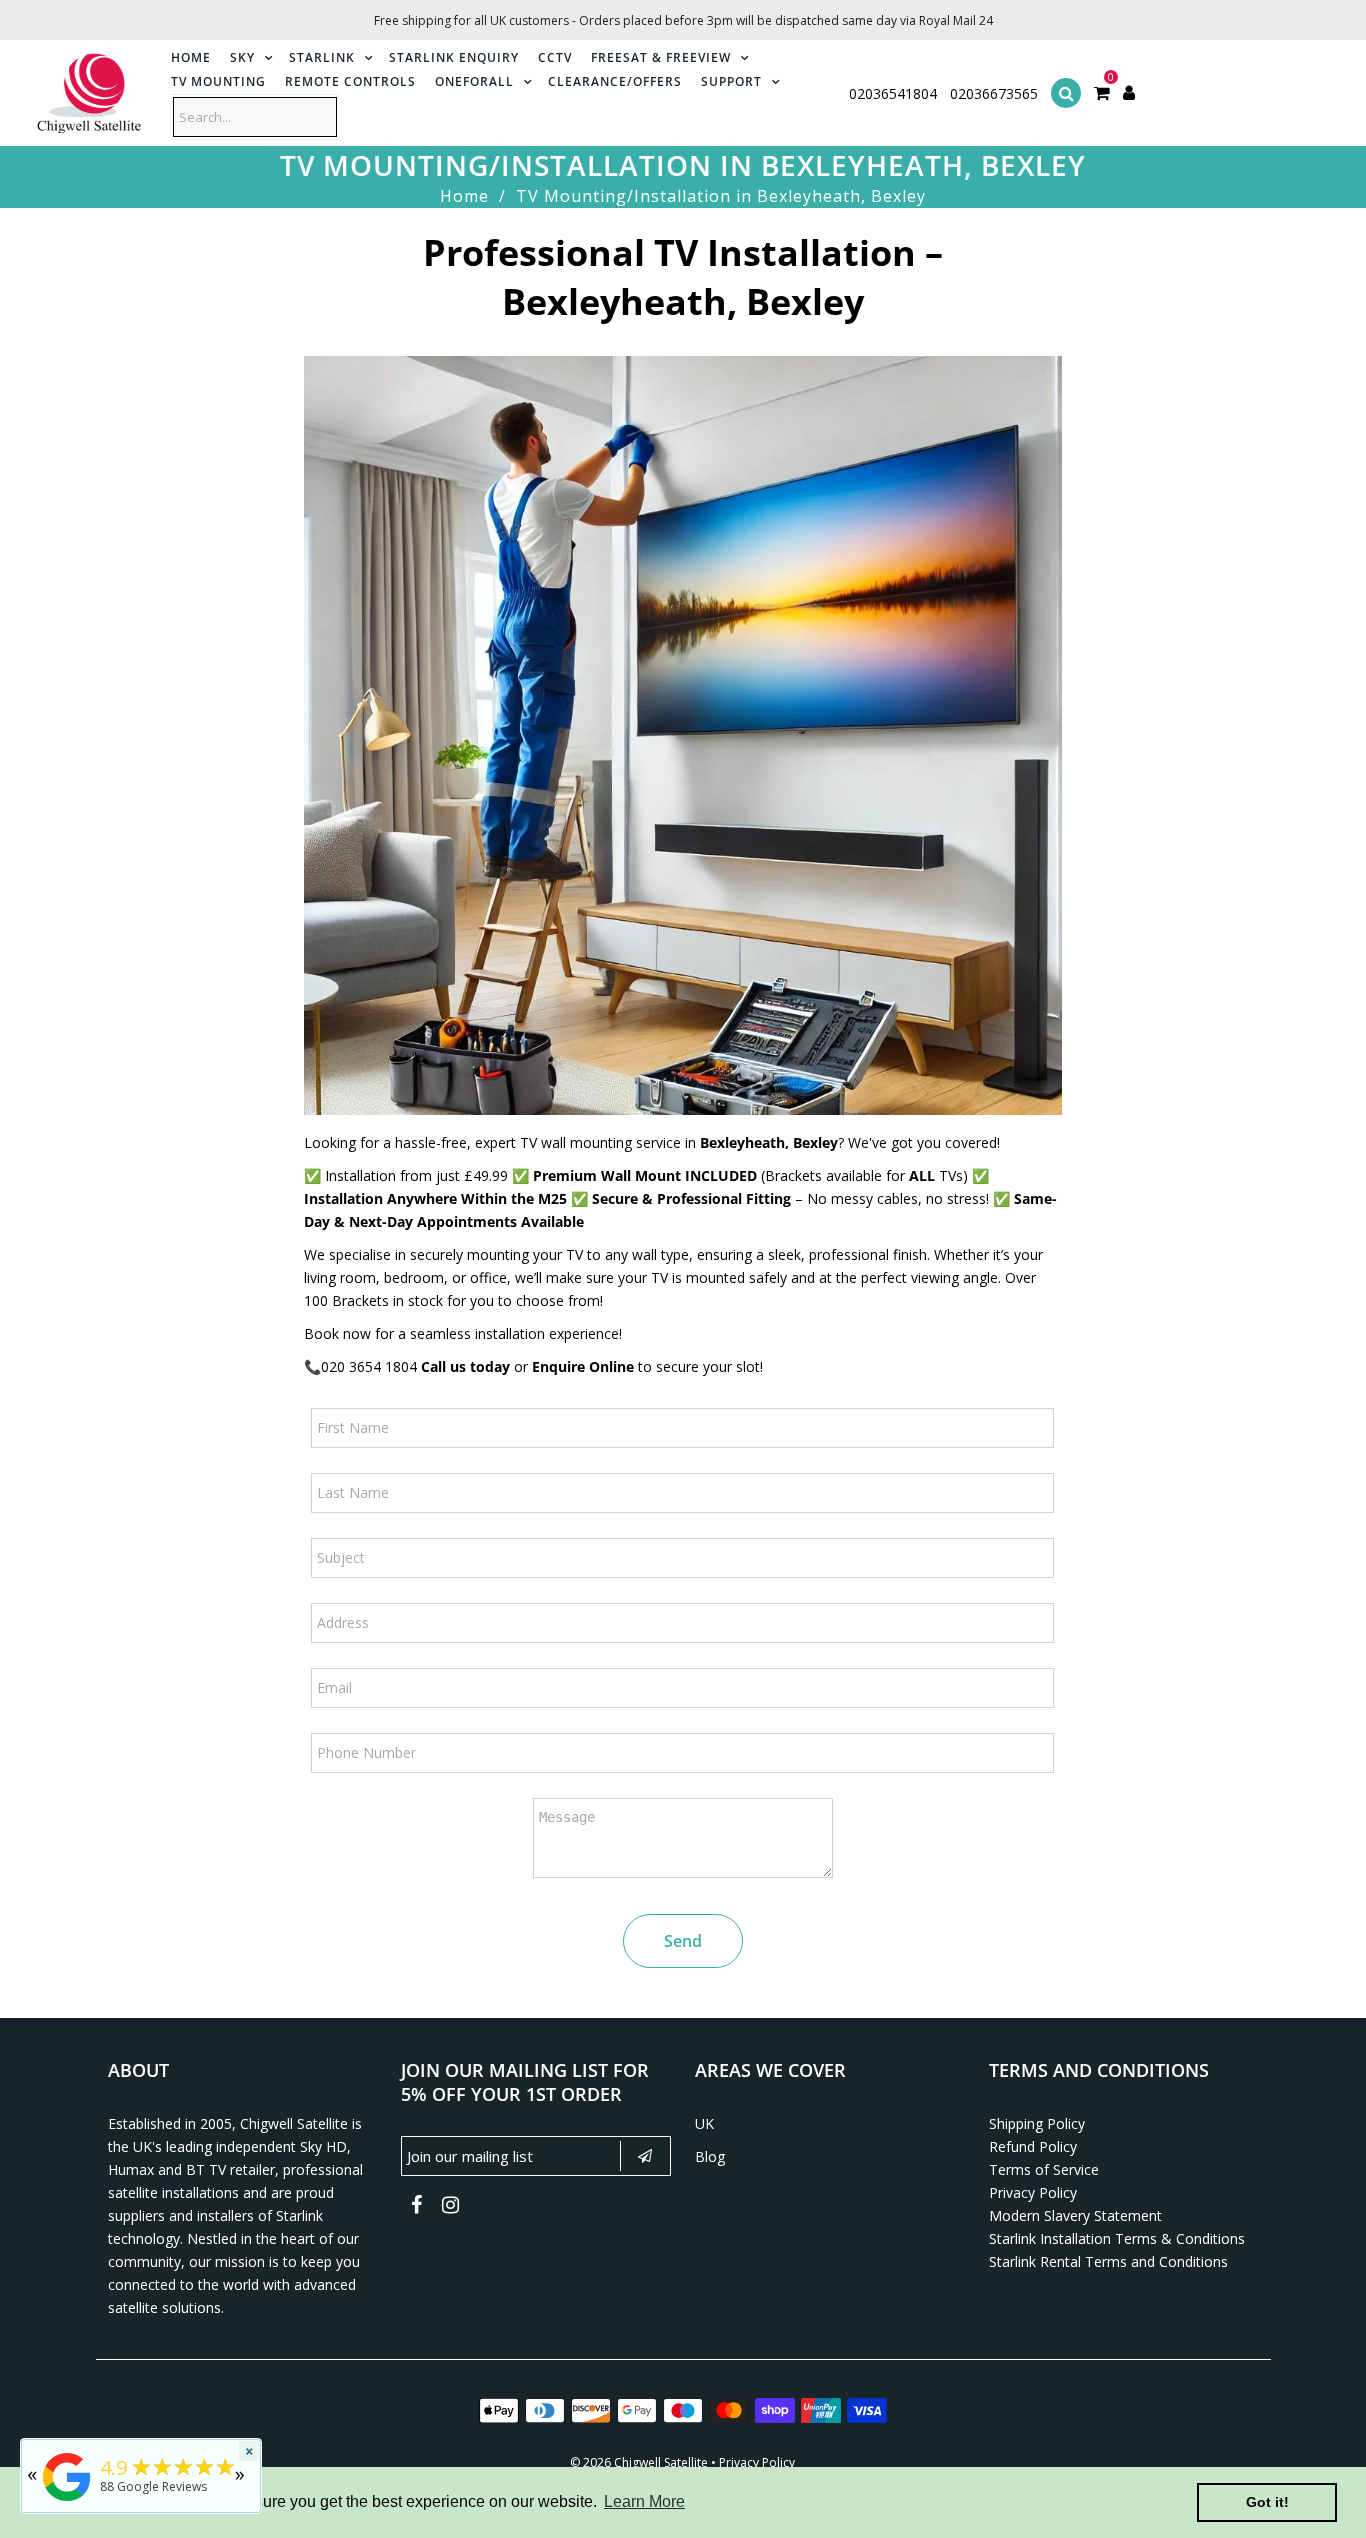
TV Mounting (218, 81)
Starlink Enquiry (454, 57)
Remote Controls (350, 81)
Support (731, 81)
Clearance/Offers (615, 81)
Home (191, 57)
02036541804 (893, 93)
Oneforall (474, 81)
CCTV (555, 57)
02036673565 (994, 93)
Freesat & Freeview (661, 57)
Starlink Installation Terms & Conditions (1117, 2238)
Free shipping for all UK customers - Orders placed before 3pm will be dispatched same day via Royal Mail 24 (683, 20)
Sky (242, 57)
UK (704, 2123)
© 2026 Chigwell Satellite (639, 2462)
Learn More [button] (644, 2501)
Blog (710, 2156)
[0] (1102, 93)
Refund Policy (1033, 2146)
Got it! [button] (1267, 2502)
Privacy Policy (1033, 2192)
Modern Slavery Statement (1075, 2215)
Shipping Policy (1037, 2123)
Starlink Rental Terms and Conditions (1108, 2261)
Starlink (322, 57)
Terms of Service (1044, 2169)
